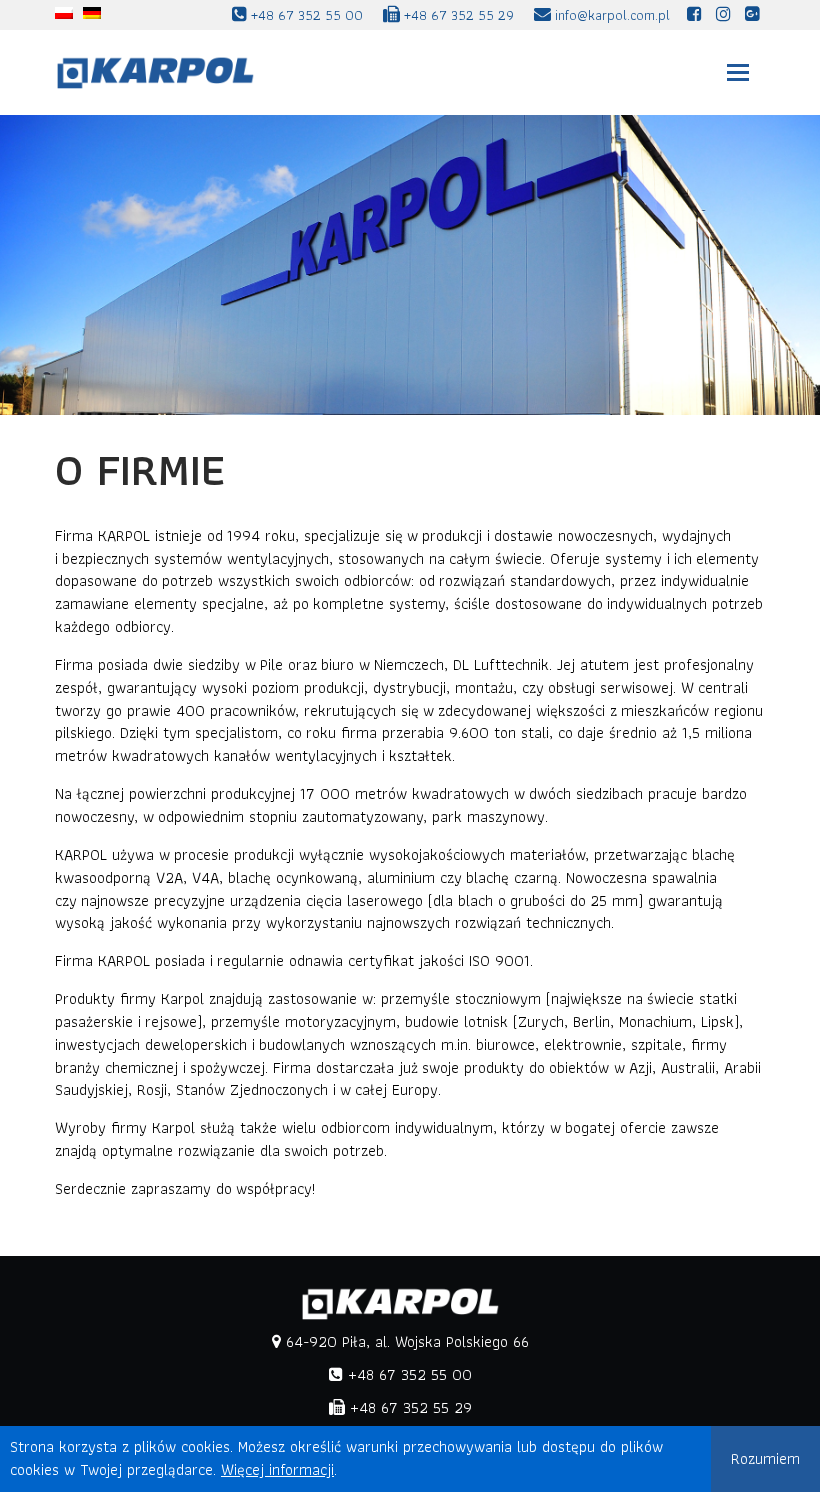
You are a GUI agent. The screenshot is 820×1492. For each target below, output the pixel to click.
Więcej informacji (277, 1469)
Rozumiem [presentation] (765, 1458)
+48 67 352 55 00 (407, 1374)
